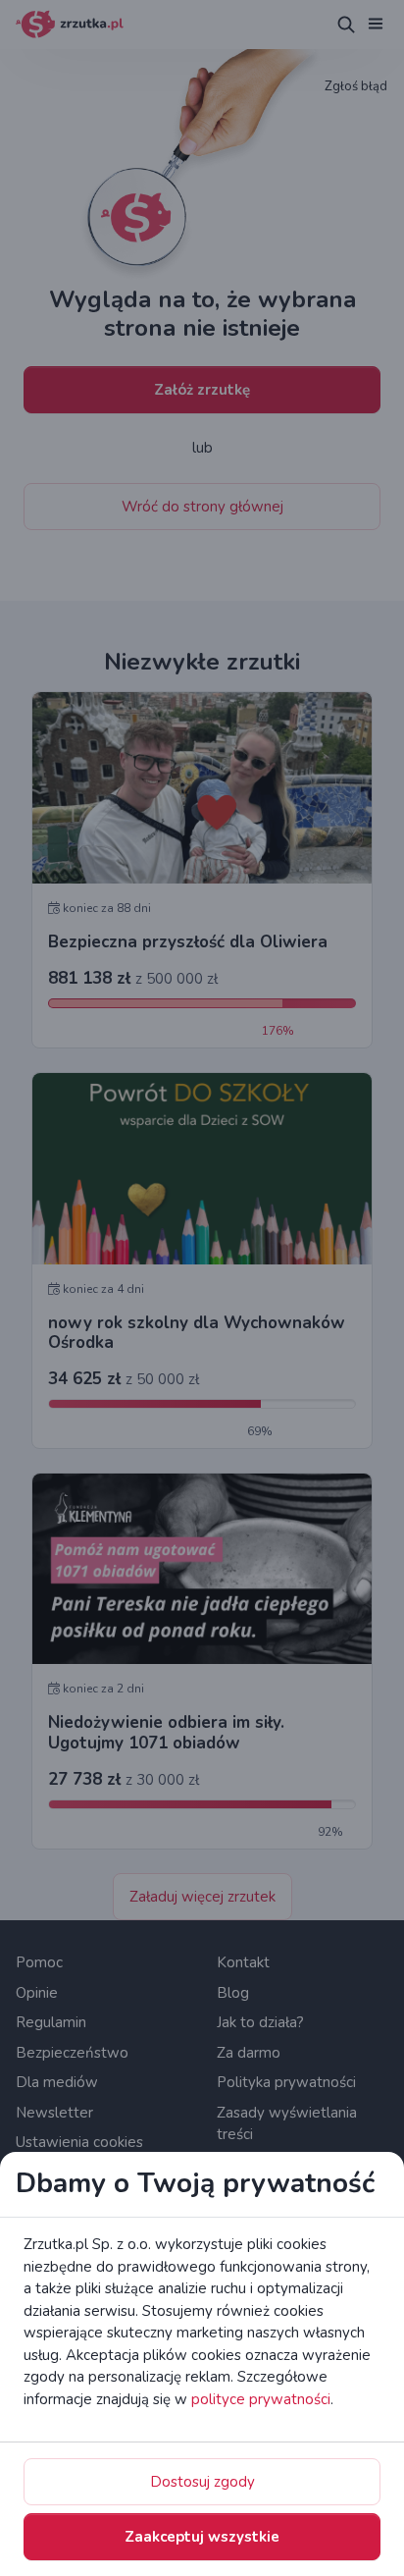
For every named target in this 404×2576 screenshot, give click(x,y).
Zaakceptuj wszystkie (202, 2537)
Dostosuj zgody (202, 2482)
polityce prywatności (261, 2399)
